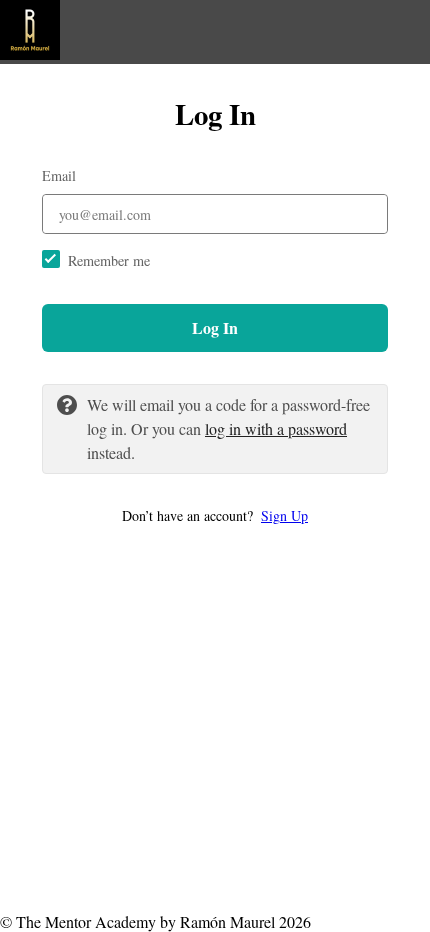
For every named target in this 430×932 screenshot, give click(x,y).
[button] (215, 515)
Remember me (109, 260)
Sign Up (284, 515)
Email (59, 175)
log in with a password (276, 428)
